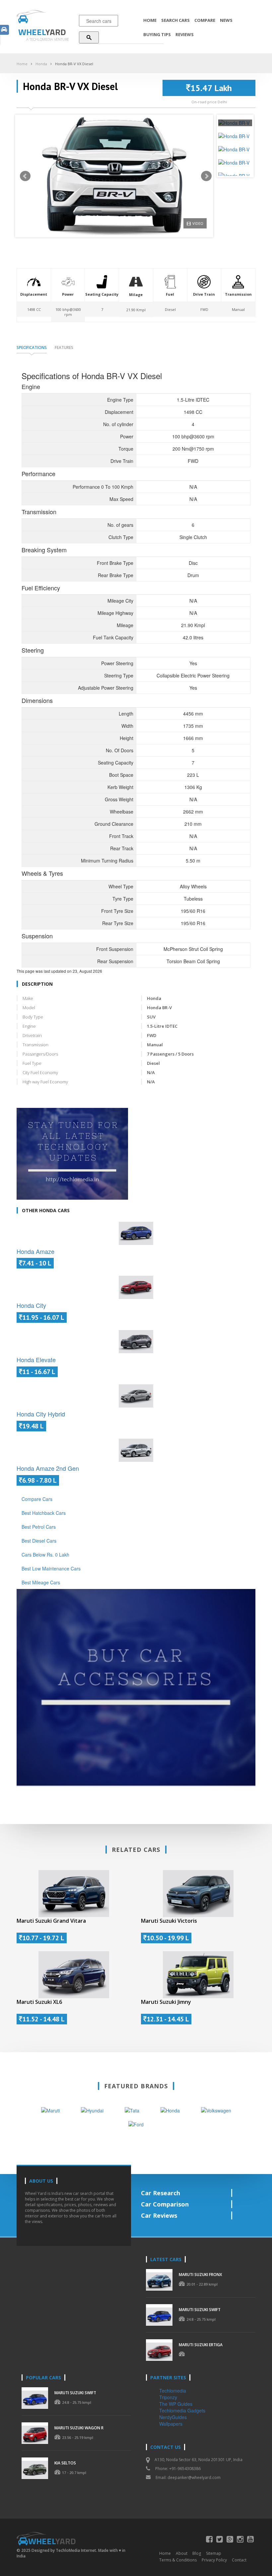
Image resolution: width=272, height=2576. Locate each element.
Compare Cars (37, 1499)
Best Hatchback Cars (44, 1513)
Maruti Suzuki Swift (200, 2310)
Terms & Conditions (178, 2560)
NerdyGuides (173, 2417)
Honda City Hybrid (41, 1414)
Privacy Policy (214, 2560)
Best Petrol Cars (39, 1527)
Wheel (42, 32)
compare (205, 20)
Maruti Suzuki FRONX (200, 2275)
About (182, 2553)
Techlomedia (173, 2391)
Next (206, 176)
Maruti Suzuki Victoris (169, 1921)
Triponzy (168, 2397)
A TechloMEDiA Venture (48, 39)
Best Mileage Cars (41, 1582)
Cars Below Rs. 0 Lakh (45, 1555)
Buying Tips (157, 34)
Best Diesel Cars (39, 1541)
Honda (41, 64)
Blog (197, 2553)
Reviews (185, 34)
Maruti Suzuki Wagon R (79, 2428)
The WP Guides (176, 2404)
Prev (25, 176)
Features (64, 347)
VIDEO (198, 223)
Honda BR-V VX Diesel (74, 64)
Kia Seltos (65, 2463)
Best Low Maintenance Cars (51, 1568)
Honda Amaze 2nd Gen (48, 1468)
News (226, 20)
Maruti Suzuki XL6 (39, 2002)
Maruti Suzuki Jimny (166, 2002)
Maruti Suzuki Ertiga (201, 2345)
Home (150, 20)
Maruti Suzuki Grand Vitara (51, 1921)
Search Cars (175, 20)
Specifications (32, 347)
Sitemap (214, 2553)
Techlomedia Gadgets (182, 2410)
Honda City (31, 1305)
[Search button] (89, 37)
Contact (239, 2560)
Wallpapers (171, 2424)
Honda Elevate (36, 1360)
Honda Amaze (35, 1251)
